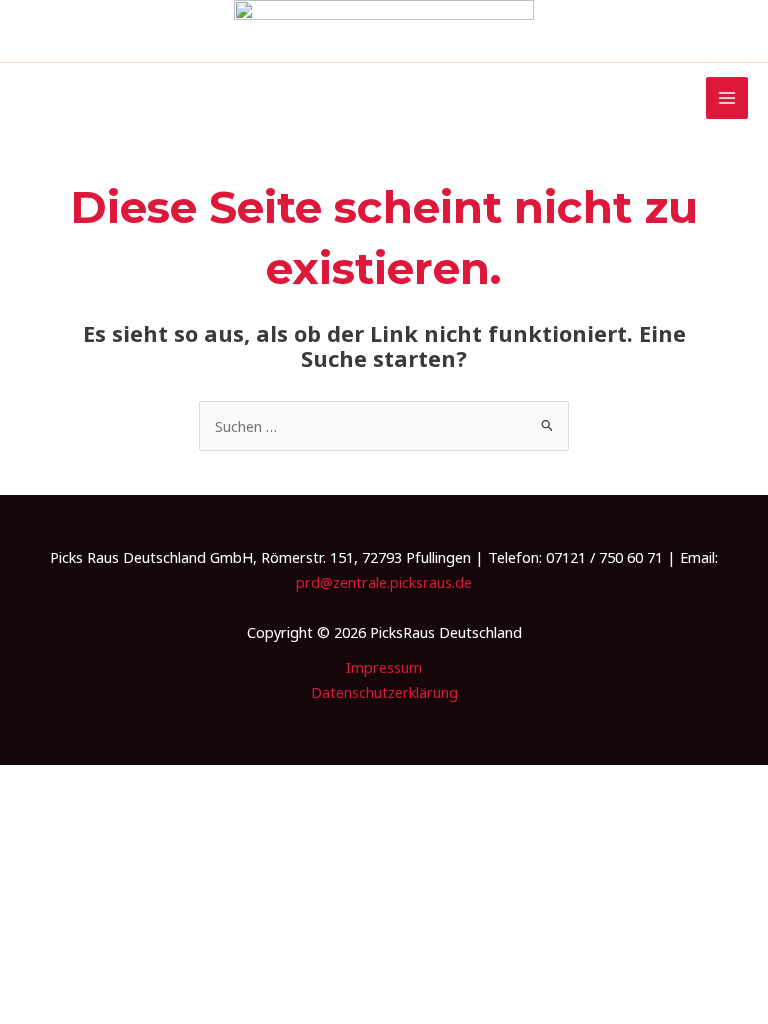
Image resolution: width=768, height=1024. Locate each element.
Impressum (384, 667)
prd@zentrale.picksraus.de (384, 582)
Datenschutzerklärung (384, 692)
